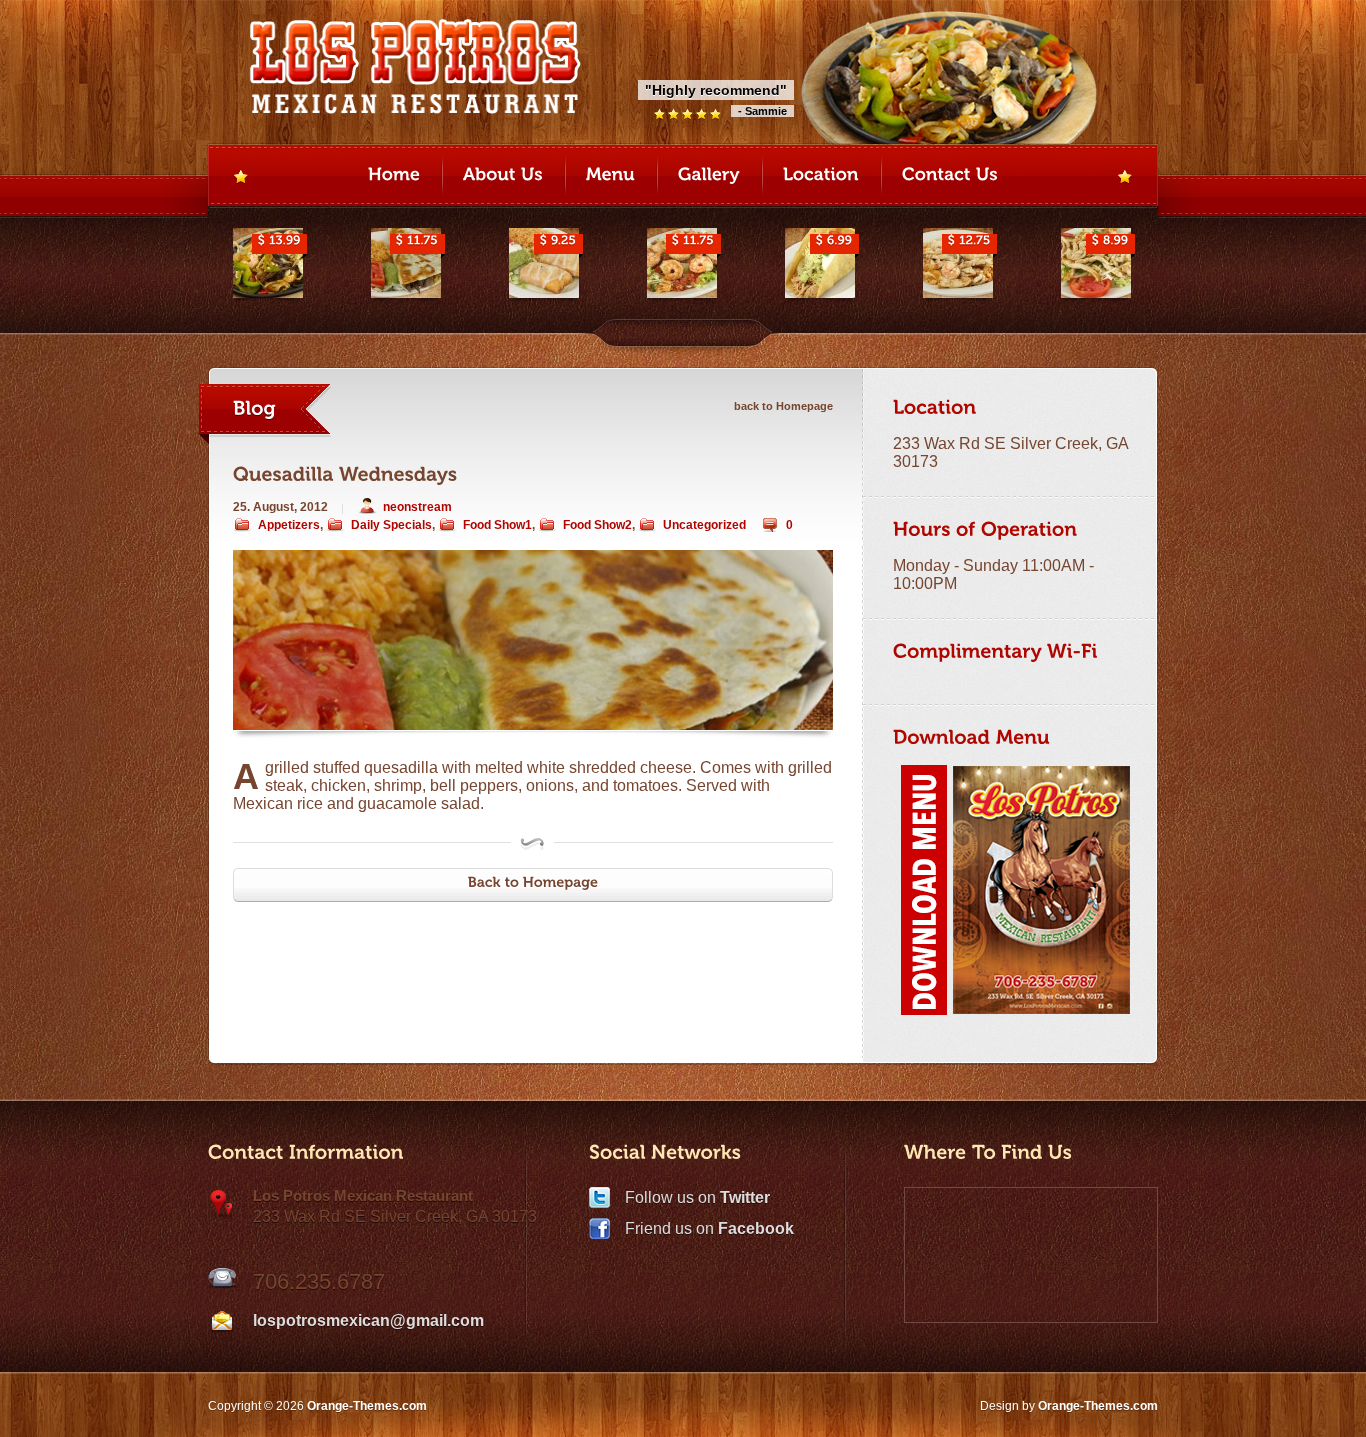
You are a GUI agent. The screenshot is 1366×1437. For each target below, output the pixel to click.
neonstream (417, 507)
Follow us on (697, 1197)
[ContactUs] (950, 177)
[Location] (821, 177)
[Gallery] (709, 177)
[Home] (394, 177)
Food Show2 (597, 525)
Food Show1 (497, 525)
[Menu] (610, 177)
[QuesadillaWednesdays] (345, 474)
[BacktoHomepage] (533, 885)
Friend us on (709, 1228)
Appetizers (289, 525)
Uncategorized (704, 525)
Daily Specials (391, 525)
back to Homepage (783, 406)
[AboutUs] (503, 177)
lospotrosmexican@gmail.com (368, 1320)
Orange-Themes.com (1098, 1406)
